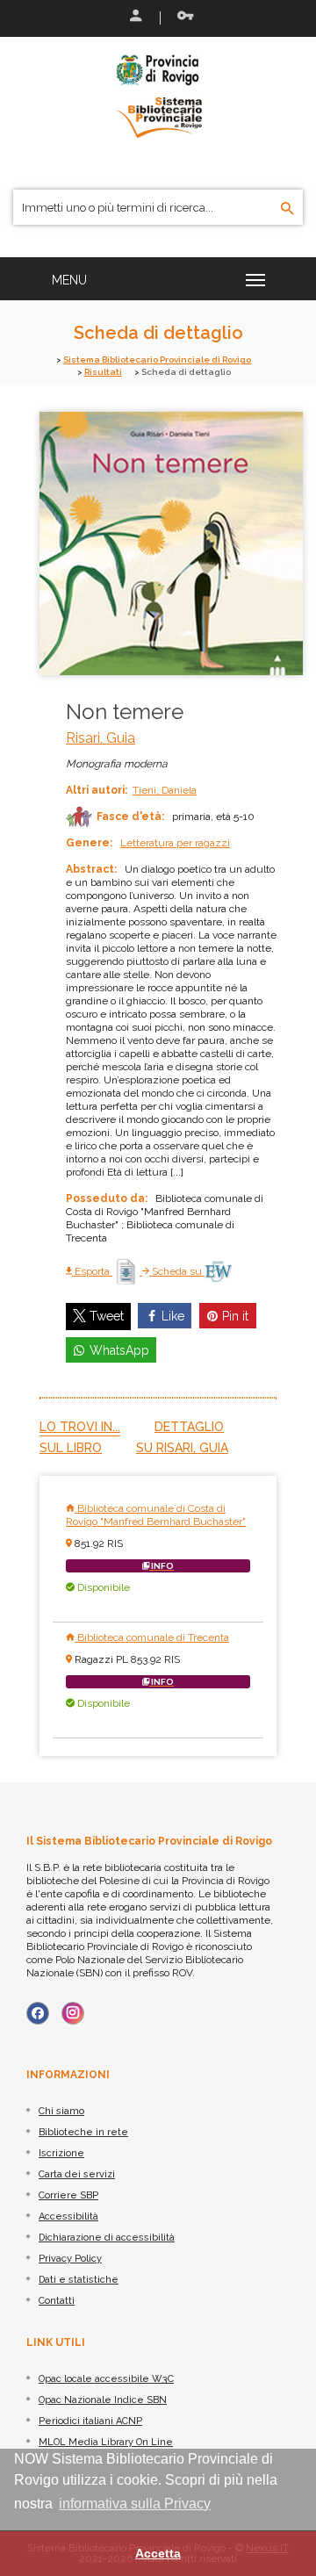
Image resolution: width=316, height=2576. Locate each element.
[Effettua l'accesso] (134, 18)
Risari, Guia (101, 738)
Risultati (103, 372)
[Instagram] (73, 2013)
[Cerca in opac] (287, 209)
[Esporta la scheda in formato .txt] (127, 1271)
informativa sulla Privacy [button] (135, 2504)
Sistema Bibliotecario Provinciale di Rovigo (157, 360)
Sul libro (71, 1448)
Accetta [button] (158, 2553)
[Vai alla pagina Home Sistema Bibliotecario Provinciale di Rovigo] (158, 95)
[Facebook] (38, 2013)
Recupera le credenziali (182, 18)
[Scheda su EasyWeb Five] (218, 1271)
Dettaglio (189, 1427)
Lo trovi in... (80, 1427)
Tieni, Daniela (165, 790)
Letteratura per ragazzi (175, 843)
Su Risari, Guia (182, 1448)
